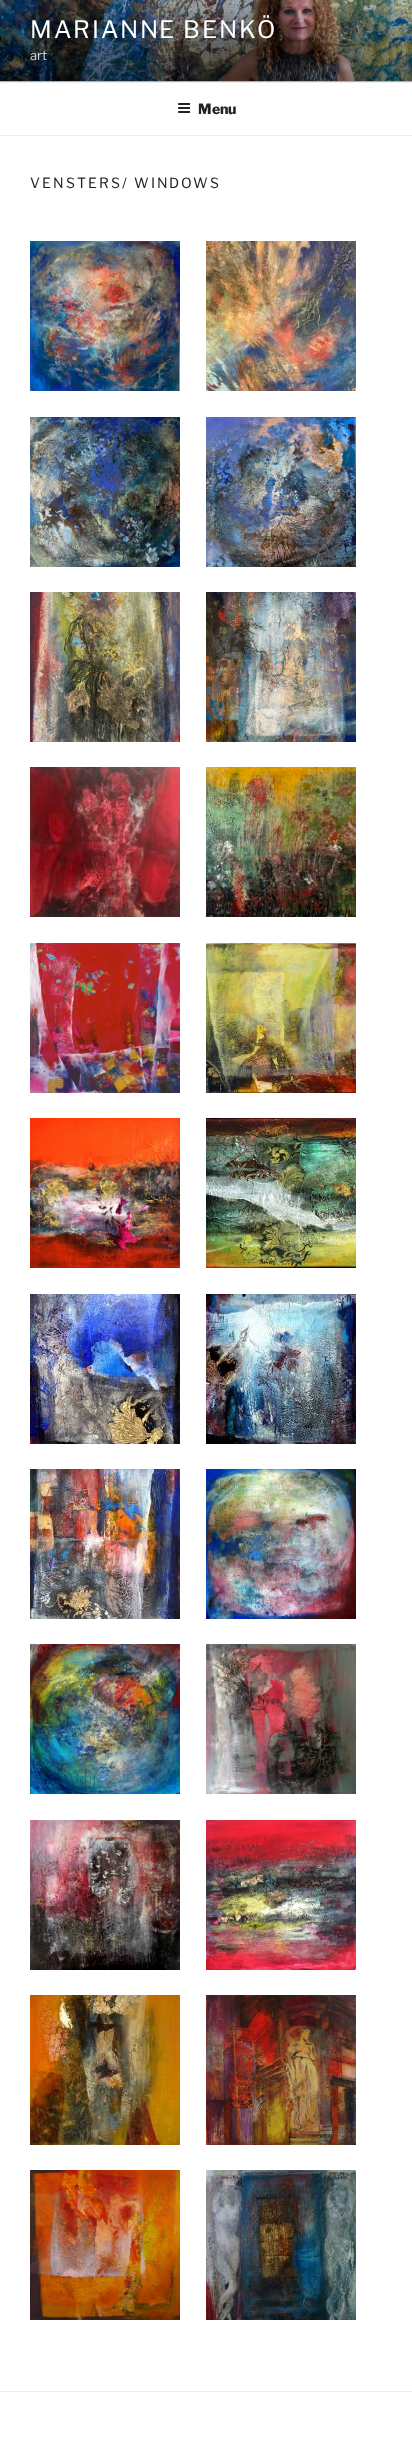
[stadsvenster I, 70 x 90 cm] (105, 1366)
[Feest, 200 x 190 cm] (105, 1015)
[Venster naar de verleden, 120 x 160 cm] (281, 1015)
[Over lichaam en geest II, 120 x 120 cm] (105, 1892)
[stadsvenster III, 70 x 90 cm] (105, 1541)
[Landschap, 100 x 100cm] (281, 1892)
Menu (217, 108)
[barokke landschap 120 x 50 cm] (281, 1190)
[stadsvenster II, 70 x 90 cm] (281, 1366)
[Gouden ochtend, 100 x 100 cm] (105, 2067)
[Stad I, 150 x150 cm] (281, 2067)
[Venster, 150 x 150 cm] (105, 2242)
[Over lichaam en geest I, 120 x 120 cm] (281, 1716)
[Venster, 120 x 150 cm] (281, 2242)
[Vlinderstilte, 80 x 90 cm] (105, 1190)
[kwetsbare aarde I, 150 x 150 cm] (281, 1541)
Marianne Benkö (153, 29)
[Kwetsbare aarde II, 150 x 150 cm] (105, 1716)
